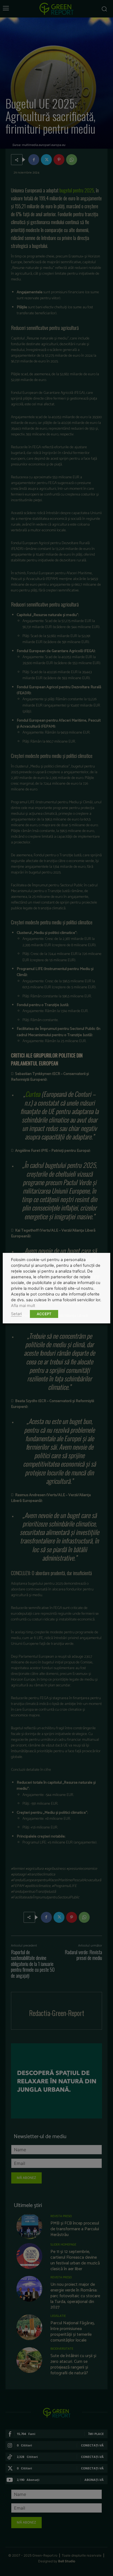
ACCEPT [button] (44, 1314)
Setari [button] (16, 1314)
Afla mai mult (23, 1306)
